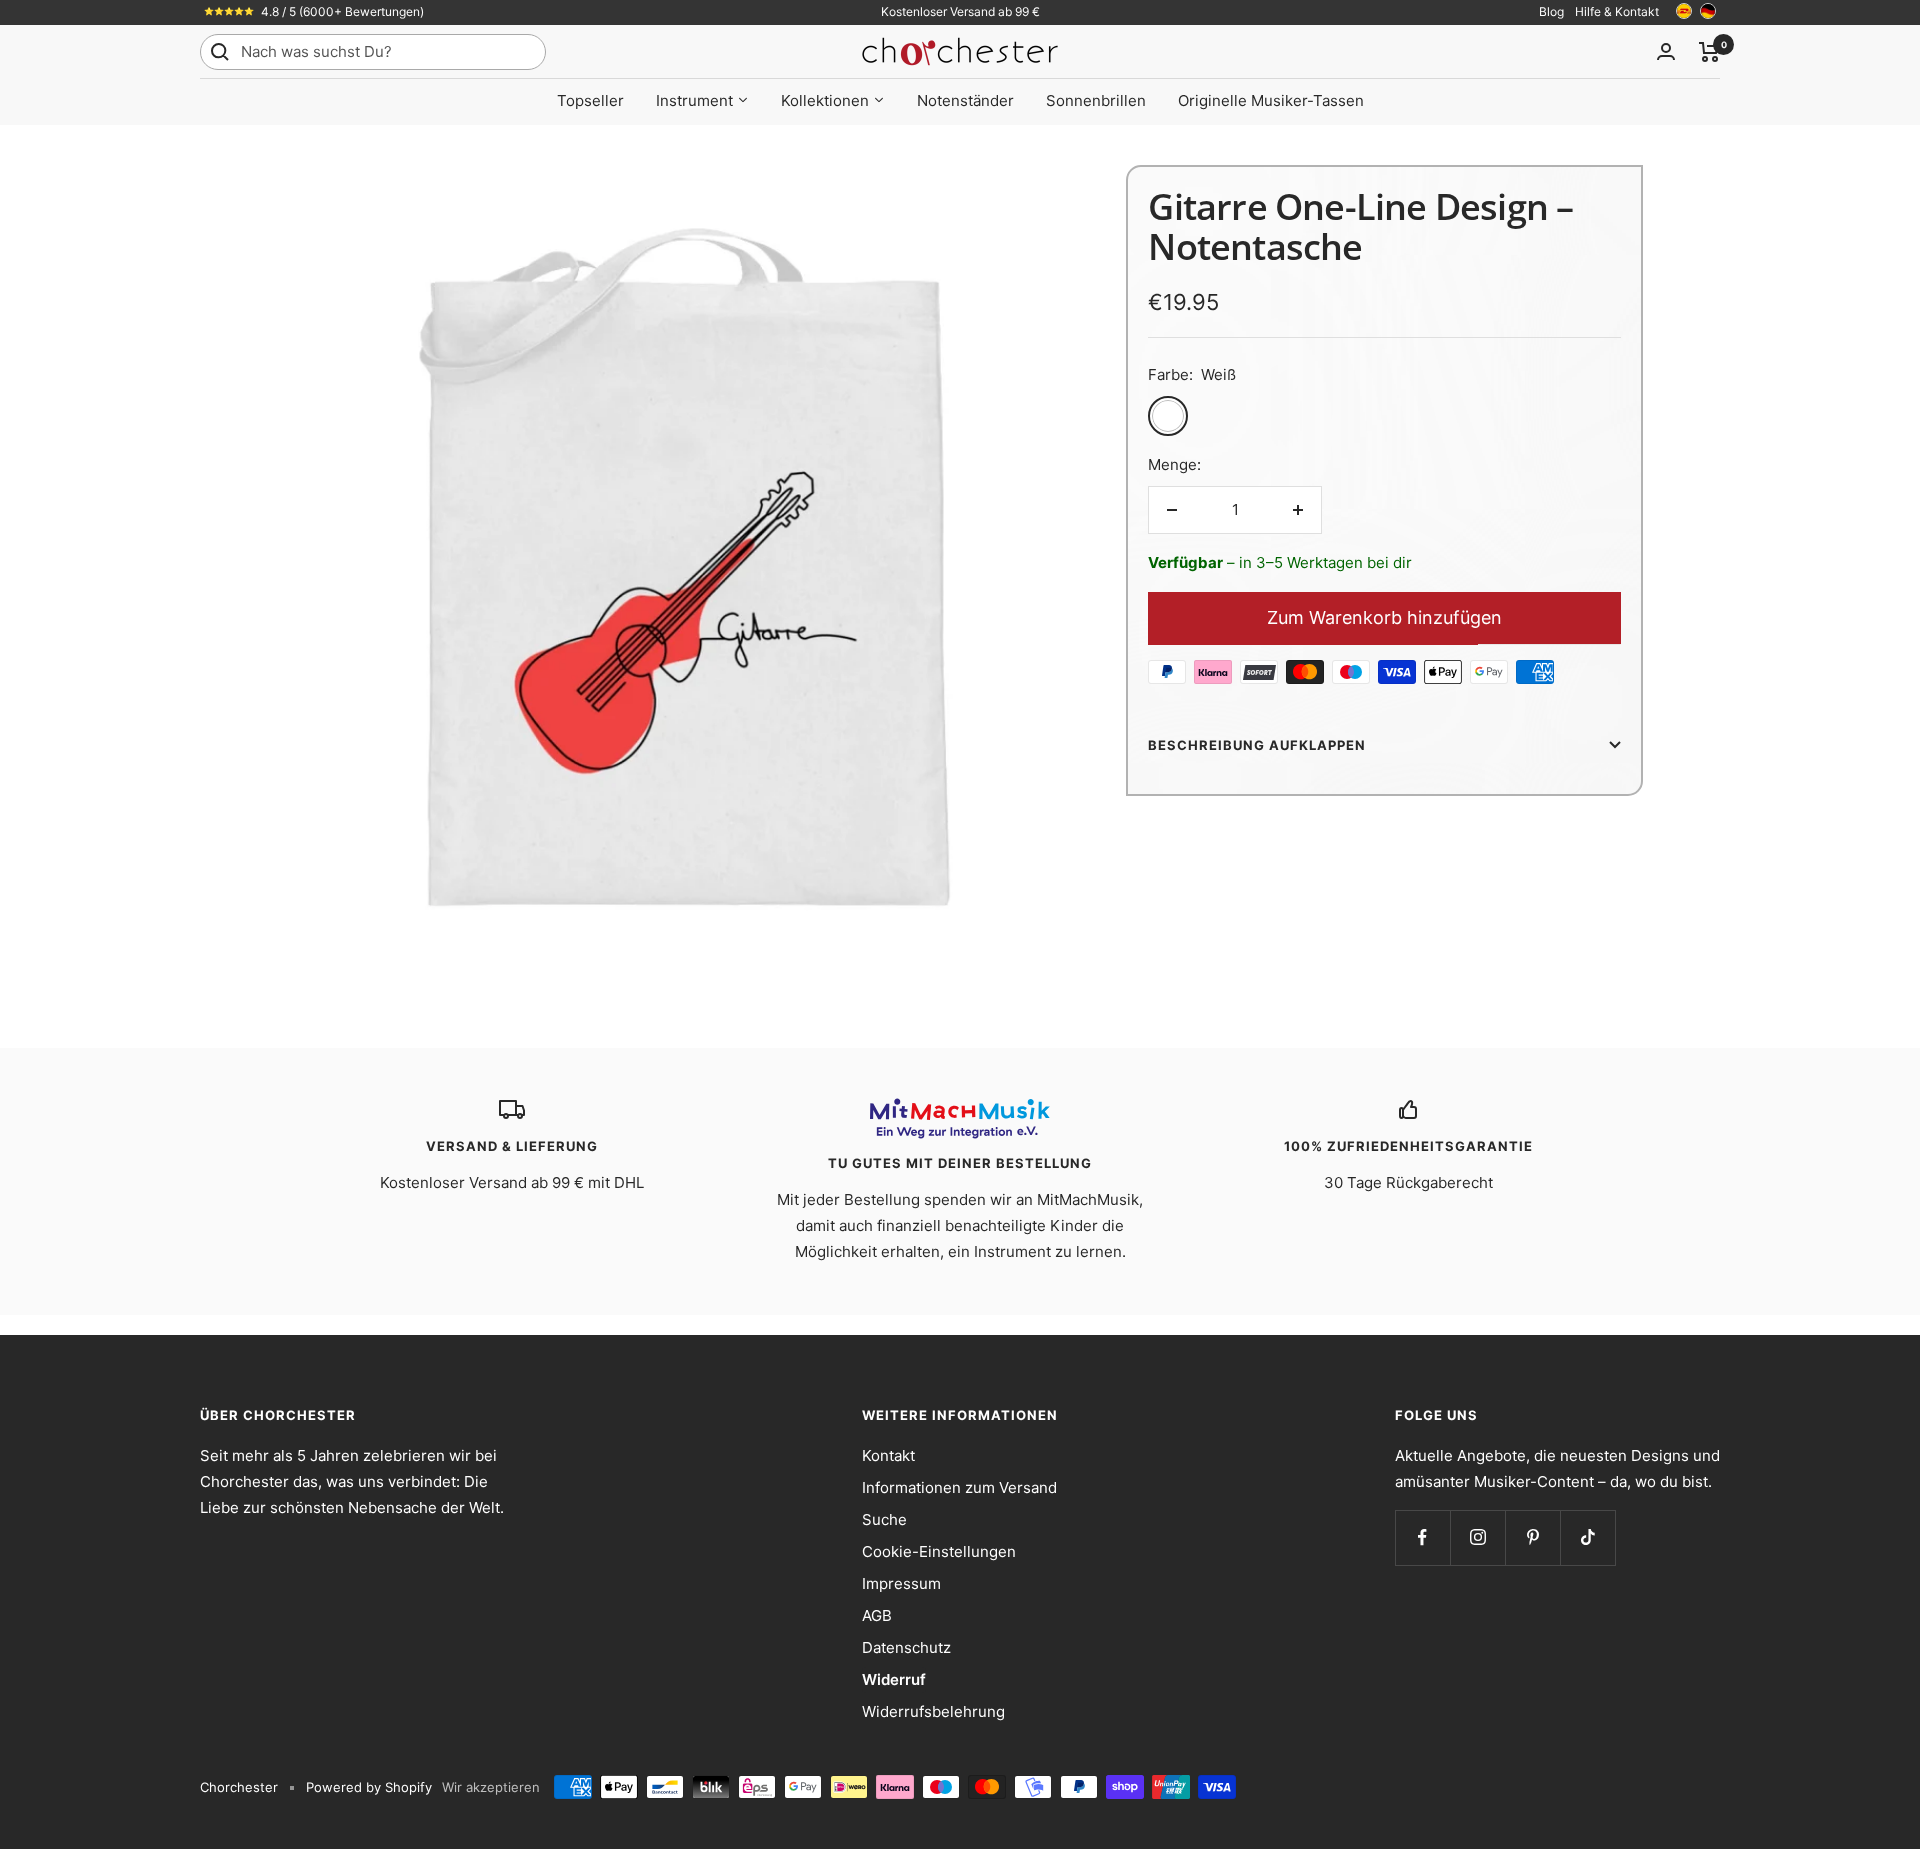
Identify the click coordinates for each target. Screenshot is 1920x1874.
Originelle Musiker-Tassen (1271, 100)
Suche (884, 1519)
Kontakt (888, 1455)
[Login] (1666, 51)
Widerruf (894, 1679)
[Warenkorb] (1709, 52)
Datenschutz (906, 1647)
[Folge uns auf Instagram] (1477, 1537)
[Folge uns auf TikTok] (1587, 1537)
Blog (1551, 11)
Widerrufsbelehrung (933, 1711)
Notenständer (965, 100)
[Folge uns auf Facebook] (1422, 1537)
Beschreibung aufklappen (1257, 745)
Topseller (590, 100)
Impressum (901, 1583)
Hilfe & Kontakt (1617, 11)
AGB (877, 1615)
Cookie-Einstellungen (939, 1551)
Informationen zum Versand (959, 1487)
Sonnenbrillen (1096, 100)
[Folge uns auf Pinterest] (1532, 1537)
